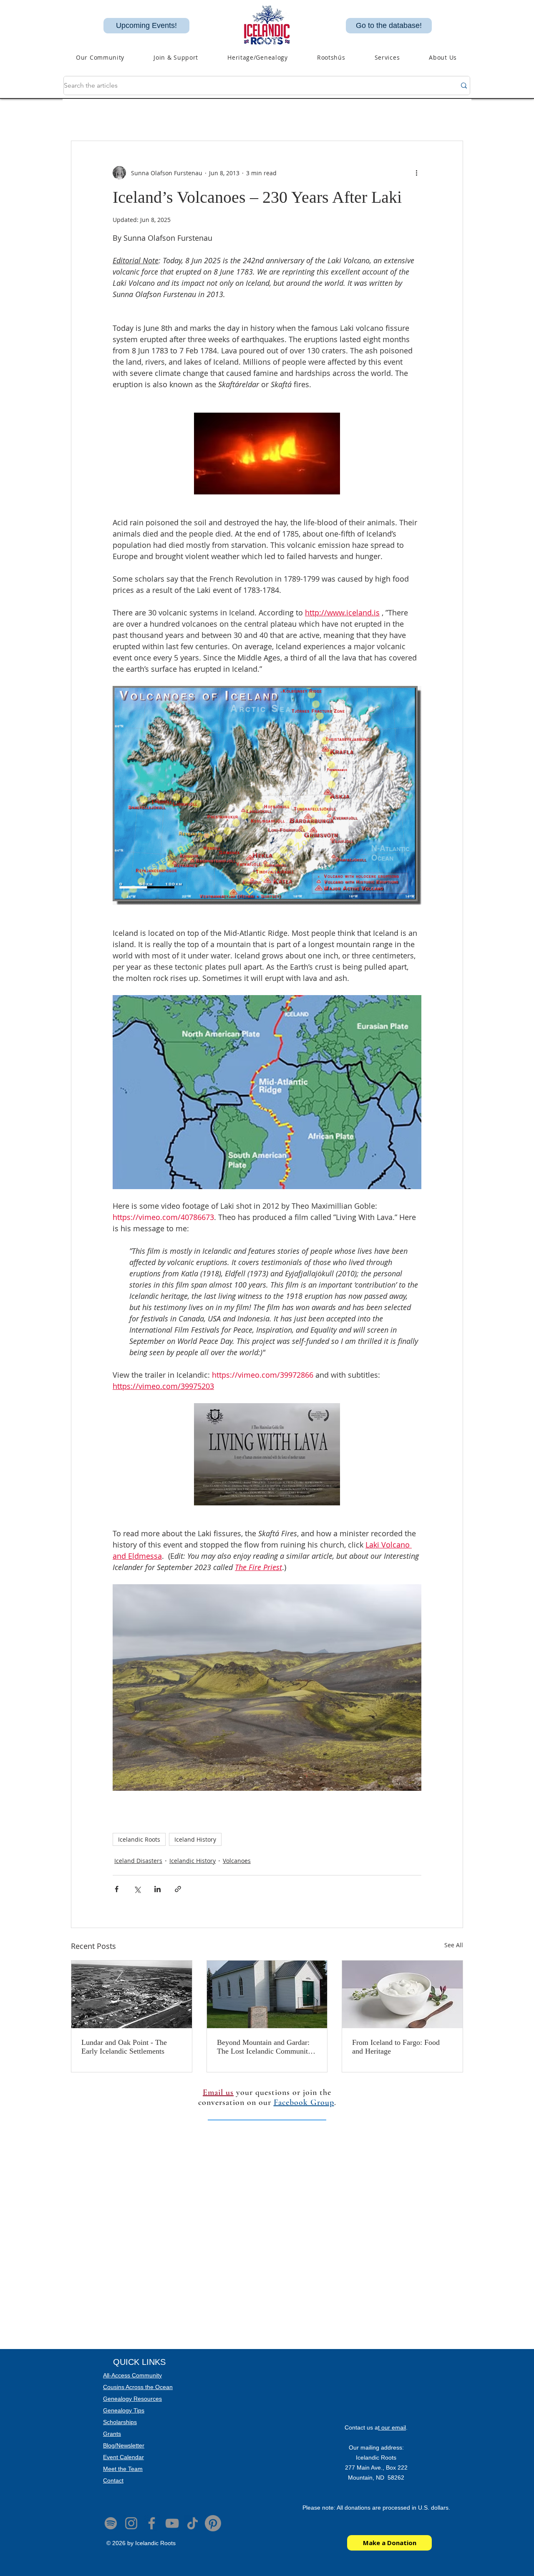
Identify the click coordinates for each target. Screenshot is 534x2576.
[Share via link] (178, 1889)
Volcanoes (237, 1861)
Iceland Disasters (138, 1861)
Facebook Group (304, 2102)
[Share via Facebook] (117, 1889)
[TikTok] (193, 2523)
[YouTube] (172, 2523)
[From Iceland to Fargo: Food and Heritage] (402, 1994)
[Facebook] (152, 2523)
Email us (218, 2092)
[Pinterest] (213, 2523)
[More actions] (416, 173)
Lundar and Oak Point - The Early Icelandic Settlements (124, 2047)
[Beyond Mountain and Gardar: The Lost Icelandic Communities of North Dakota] (267, 1994)
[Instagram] (131, 2523)
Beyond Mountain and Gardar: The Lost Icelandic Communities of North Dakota (267, 2047)
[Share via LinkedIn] (157, 1889)
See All (454, 1945)
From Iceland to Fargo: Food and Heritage (396, 2047)
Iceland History (195, 1839)
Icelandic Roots (139, 1839)
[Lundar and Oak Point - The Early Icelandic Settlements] (132, 1994)
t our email (392, 2427)
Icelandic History (193, 1861)
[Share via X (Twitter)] (137, 1889)
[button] (258, 57)
